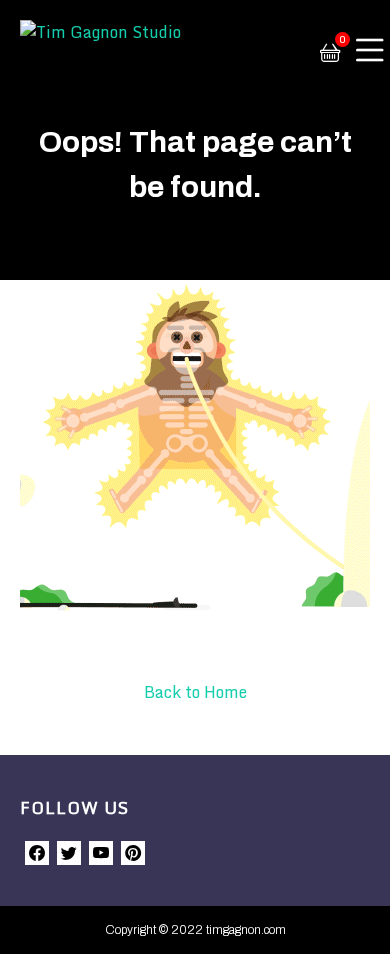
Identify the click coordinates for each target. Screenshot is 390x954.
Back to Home (195, 692)
